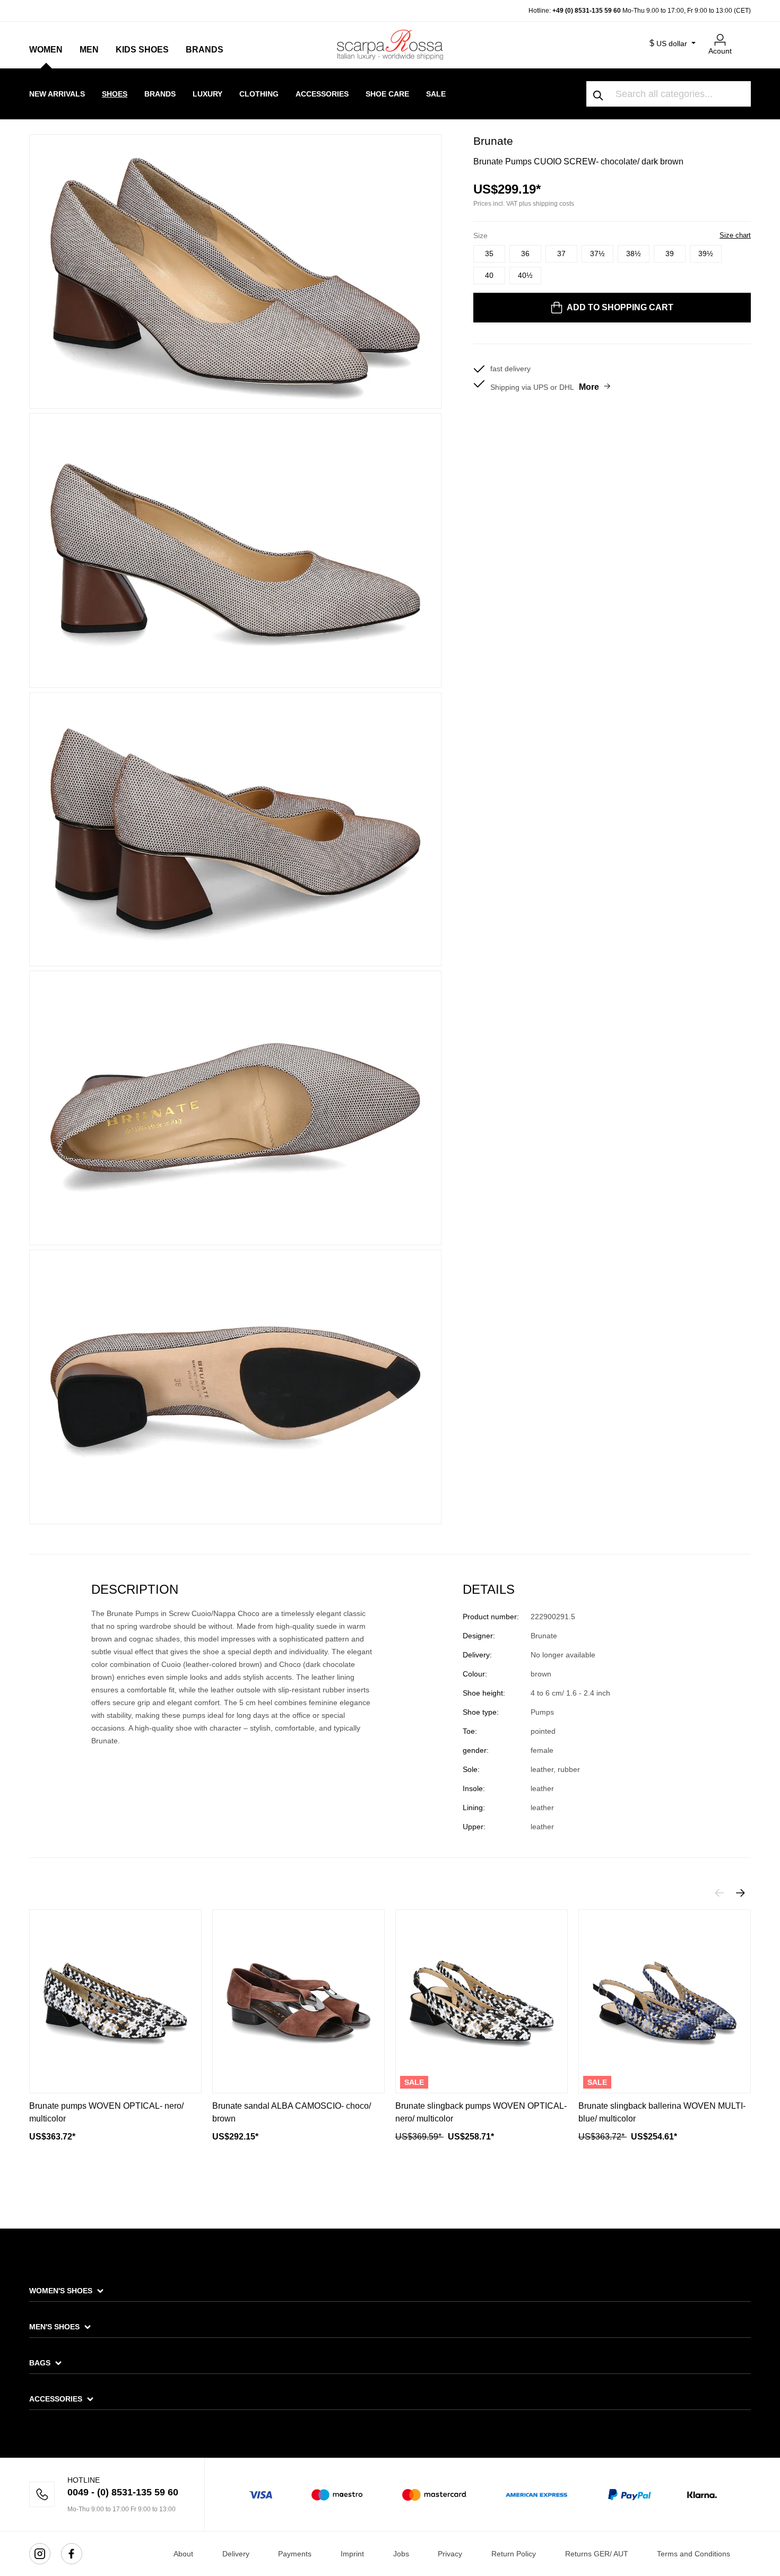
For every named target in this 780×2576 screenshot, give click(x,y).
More (589, 387)
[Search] (599, 94)
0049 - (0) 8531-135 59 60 (123, 2492)
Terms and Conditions (694, 2554)
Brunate (493, 141)
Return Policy (514, 2554)
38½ (634, 254)
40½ (525, 275)
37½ (597, 254)
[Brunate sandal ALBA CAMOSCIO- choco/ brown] (298, 2001)
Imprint (352, 2554)
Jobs (401, 2554)
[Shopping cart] (744, 36)
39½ (706, 254)
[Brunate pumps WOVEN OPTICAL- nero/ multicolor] (115, 2001)
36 (525, 254)
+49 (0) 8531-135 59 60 (587, 11)
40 (489, 275)
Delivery (236, 2554)
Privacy (450, 2554)
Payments (295, 2554)
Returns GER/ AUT (597, 2554)
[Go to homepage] (390, 45)
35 (489, 254)
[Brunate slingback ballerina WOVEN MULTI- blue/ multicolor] (665, 2001)
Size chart (735, 235)
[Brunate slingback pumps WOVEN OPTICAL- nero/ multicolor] (482, 2001)
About (183, 2554)
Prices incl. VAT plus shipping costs (524, 204)
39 (670, 254)
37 (561, 254)
